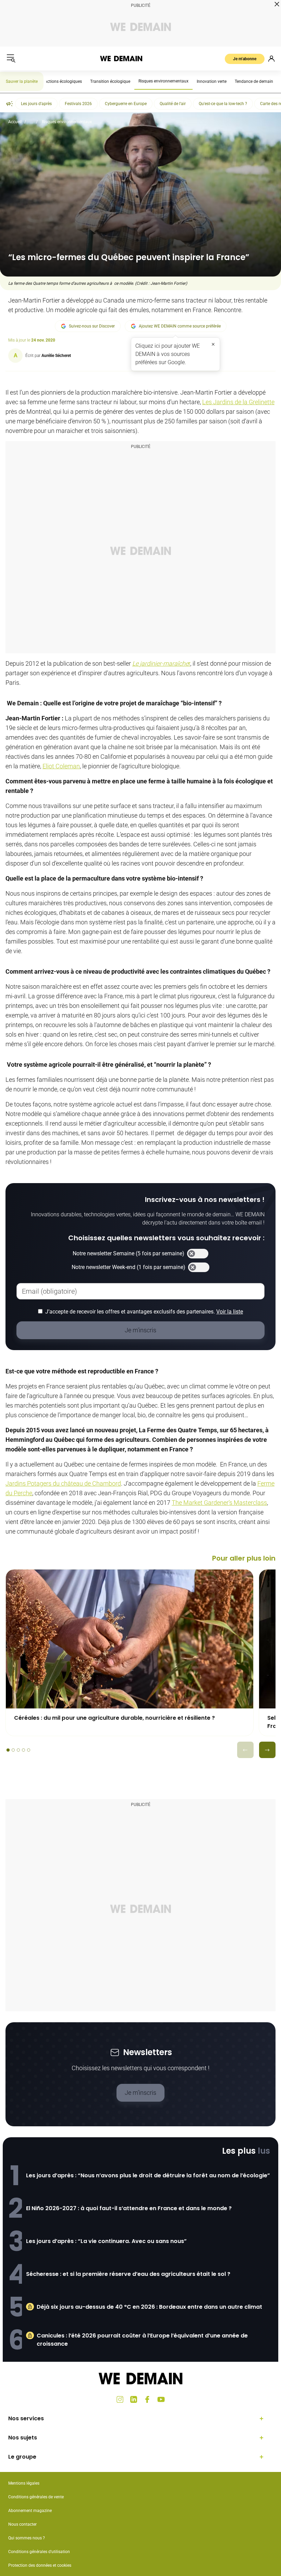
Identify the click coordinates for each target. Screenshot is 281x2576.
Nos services (26, 2418)
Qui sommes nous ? (27, 2538)
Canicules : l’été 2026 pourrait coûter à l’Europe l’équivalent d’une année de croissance (142, 2340)
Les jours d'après (36, 104)
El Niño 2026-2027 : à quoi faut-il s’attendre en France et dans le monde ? (129, 2208)
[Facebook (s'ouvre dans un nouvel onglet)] (147, 2399)
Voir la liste (230, 1312)
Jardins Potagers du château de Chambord (63, 1483)
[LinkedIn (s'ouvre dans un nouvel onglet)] (134, 2399)
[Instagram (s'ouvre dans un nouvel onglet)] (120, 2399)
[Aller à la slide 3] (18, 1750)
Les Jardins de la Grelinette (238, 402)
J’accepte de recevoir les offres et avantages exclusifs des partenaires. (144, 1312)
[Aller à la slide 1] (8, 1750)
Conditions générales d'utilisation (39, 2552)
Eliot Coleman (61, 766)
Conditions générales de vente (36, 2497)
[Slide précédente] (245, 1750)
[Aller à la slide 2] (13, 1750)
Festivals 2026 (78, 104)
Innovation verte (212, 81)
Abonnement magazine (30, 2511)
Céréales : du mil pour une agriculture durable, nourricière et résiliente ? (114, 1718)
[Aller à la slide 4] (23, 1750)
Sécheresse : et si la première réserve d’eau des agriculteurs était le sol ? (128, 2274)
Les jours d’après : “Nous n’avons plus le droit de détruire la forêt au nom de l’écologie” (148, 2175)
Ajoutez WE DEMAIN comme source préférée (180, 326)
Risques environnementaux (163, 81)
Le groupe (22, 2457)
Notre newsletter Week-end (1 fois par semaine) (129, 1267)
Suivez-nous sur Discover (92, 326)
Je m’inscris (140, 2093)
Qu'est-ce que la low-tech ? (223, 104)
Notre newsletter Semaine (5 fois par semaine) (129, 1253)
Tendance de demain (254, 81)
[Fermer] (213, 344)
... (32, 122)
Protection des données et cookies (40, 2565)
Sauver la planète (22, 81)
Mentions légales (24, 2483)
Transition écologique (110, 81)
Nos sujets (23, 2438)
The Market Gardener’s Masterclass (219, 1503)
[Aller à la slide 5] (29, 1750)
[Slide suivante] (267, 1750)
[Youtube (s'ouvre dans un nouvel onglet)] (161, 2399)
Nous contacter (22, 2524)
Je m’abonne (245, 59)
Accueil (15, 122)
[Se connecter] (271, 59)
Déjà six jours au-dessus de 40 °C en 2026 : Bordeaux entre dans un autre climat (149, 2307)
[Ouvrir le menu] (11, 59)
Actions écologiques (63, 81)
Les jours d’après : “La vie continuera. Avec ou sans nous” (106, 2241)
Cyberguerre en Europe (126, 104)
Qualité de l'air (173, 104)
